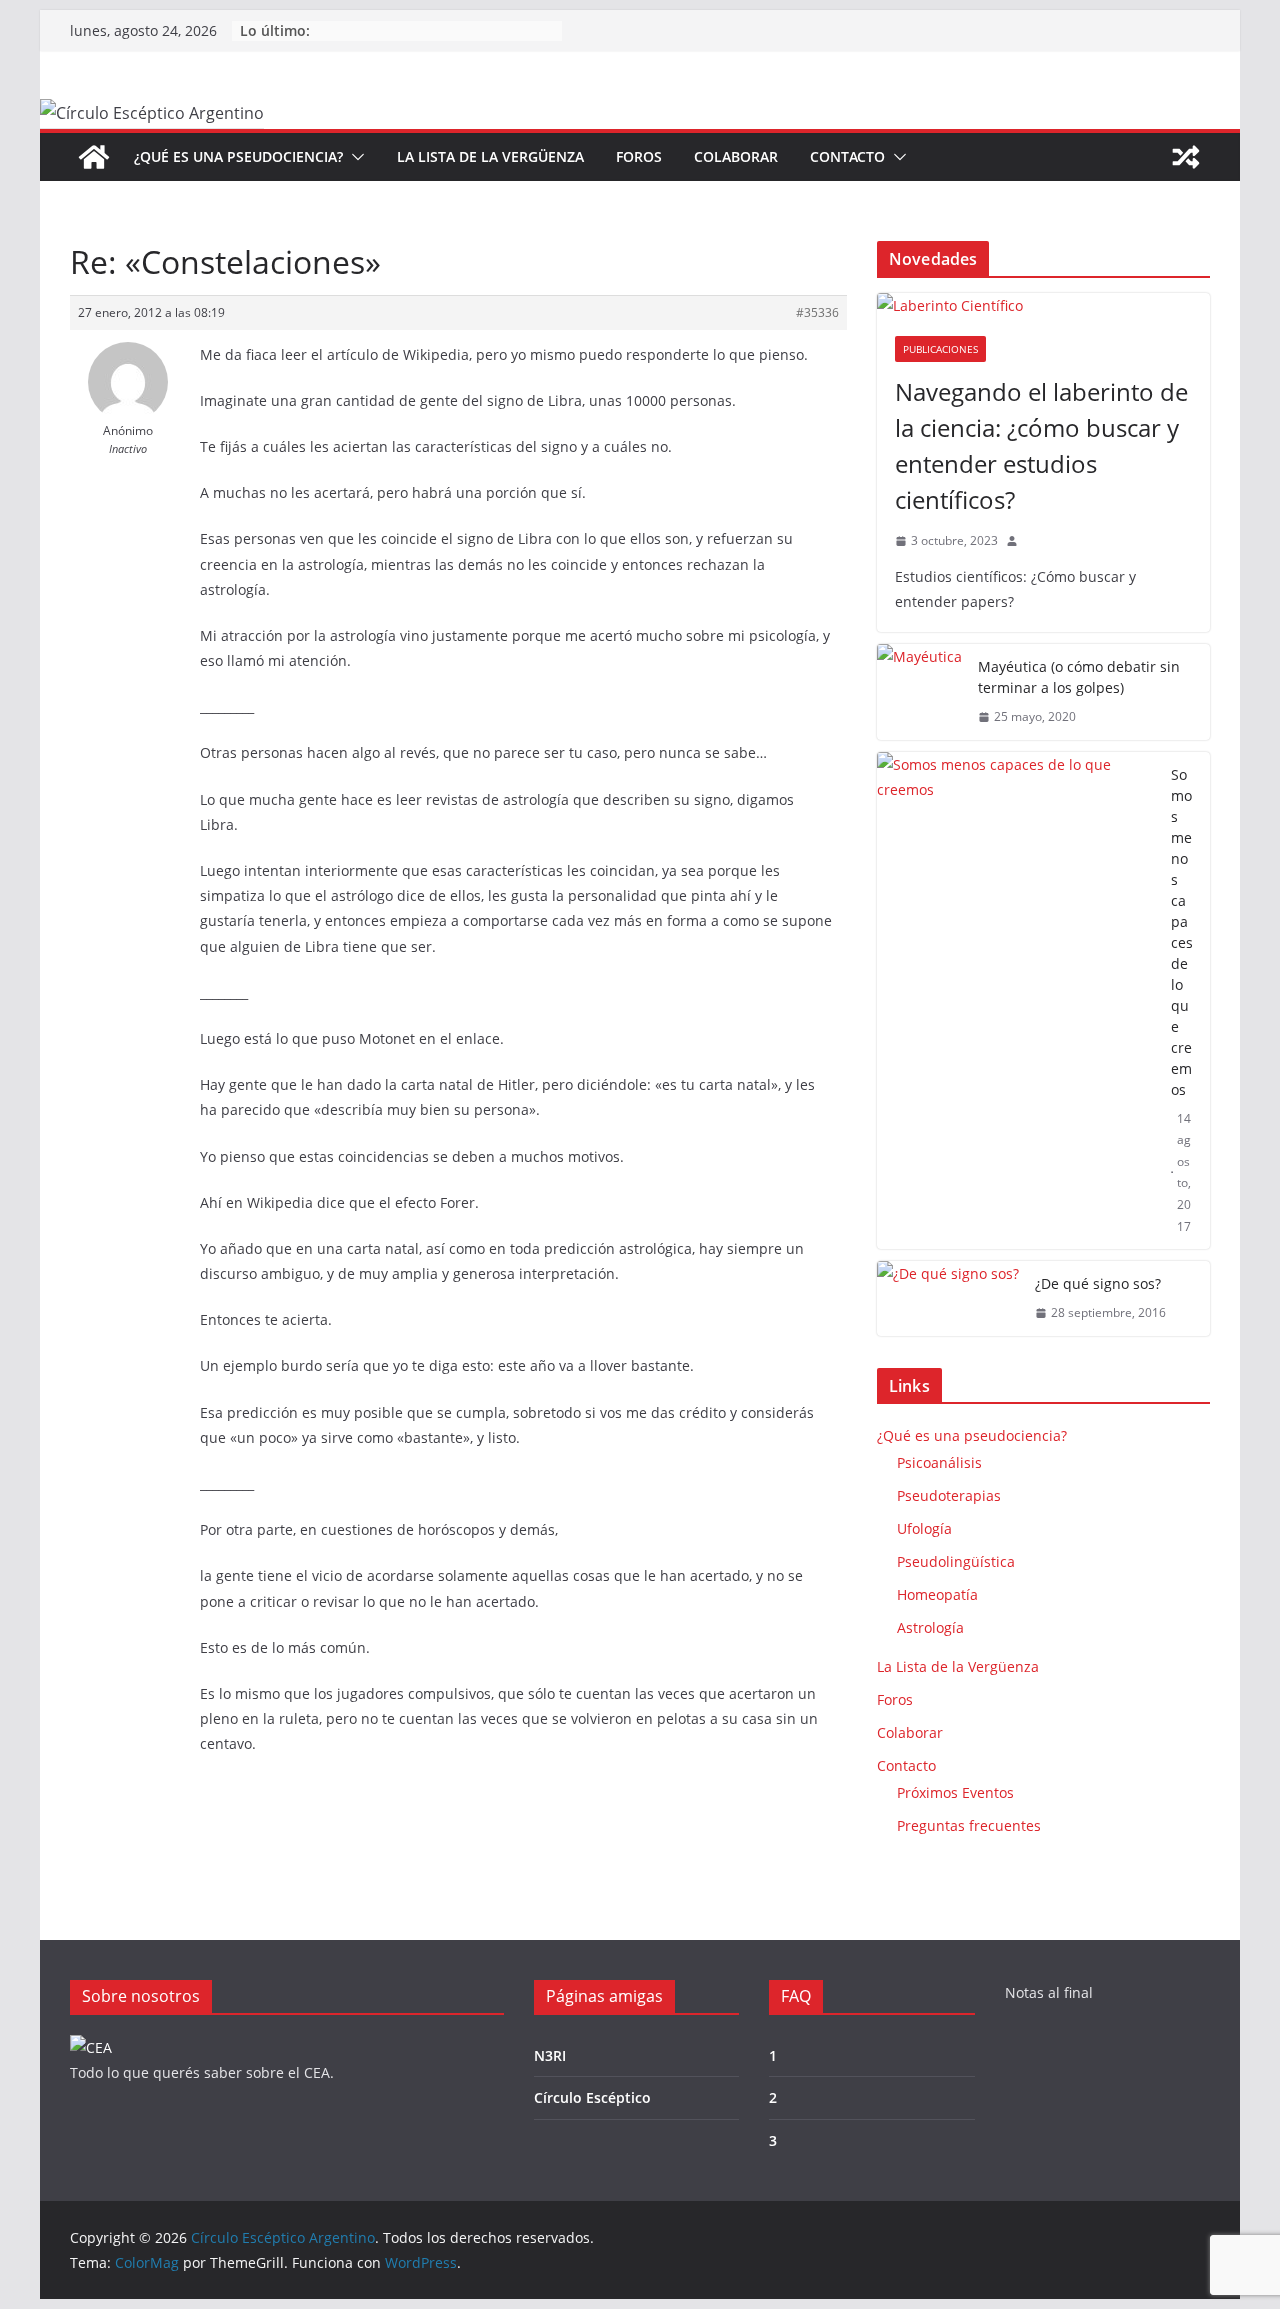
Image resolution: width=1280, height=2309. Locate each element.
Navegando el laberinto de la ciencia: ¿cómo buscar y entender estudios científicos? (1041, 445)
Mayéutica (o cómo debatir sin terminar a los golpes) (1079, 677)
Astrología (930, 1627)
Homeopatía (937, 1594)
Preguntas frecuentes (969, 1825)
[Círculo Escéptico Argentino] (94, 157)
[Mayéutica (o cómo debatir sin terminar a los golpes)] (919, 692)
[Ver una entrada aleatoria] (1186, 157)
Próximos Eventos (955, 1792)
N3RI (550, 2055)
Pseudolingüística (956, 1561)
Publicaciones (940, 349)
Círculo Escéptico (592, 2097)
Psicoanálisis (939, 1462)
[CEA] (91, 2047)
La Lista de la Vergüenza (490, 156)
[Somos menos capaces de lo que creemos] (1016, 1001)
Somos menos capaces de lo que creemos (1182, 932)
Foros (639, 156)
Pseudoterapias (949, 1495)
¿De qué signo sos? (1098, 1283)
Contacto (847, 156)
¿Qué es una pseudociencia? (238, 156)
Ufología (924, 1528)
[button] (354, 157)
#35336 (817, 312)
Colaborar (736, 156)
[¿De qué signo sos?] (948, 1298)
